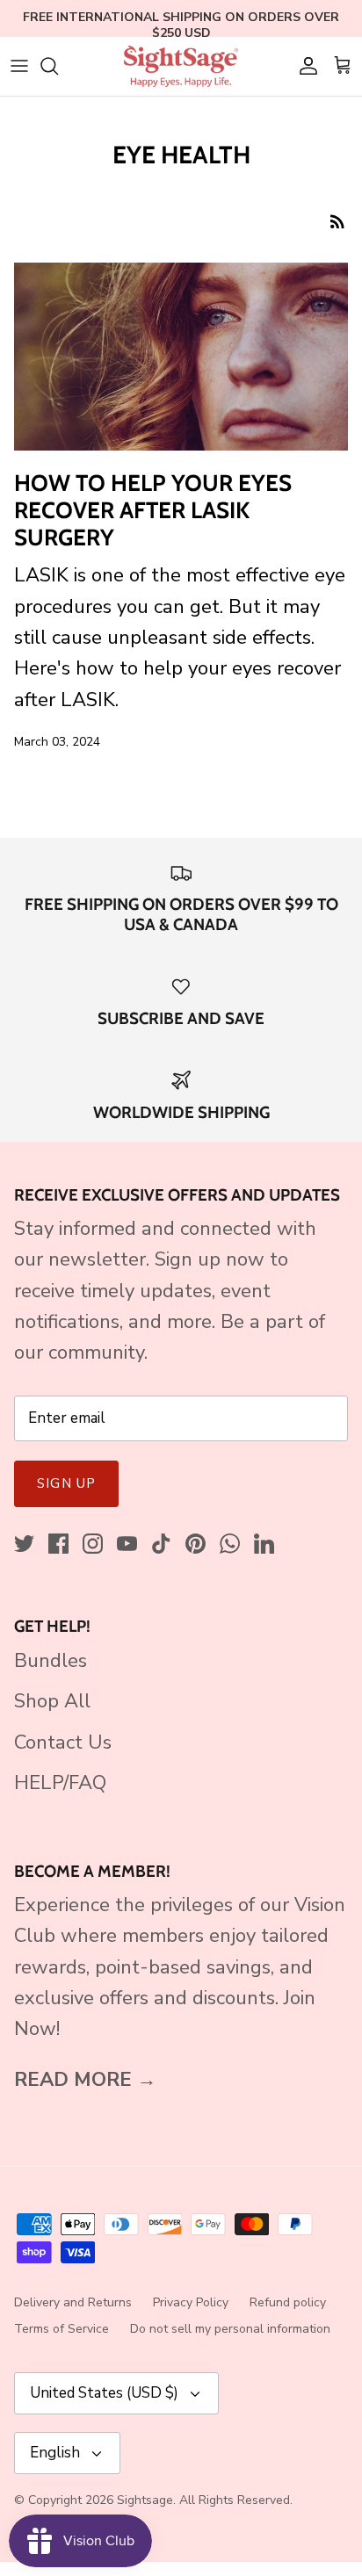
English (55, 2453)
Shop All (52, 1701)
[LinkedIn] (264, 1544)
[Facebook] (58, 1544)
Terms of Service (62, 2329)
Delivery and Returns (73, 2302)
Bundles (51, 1661)
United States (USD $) (104, 2393)
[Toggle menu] (19, 66)
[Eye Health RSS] (337, 220)
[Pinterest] (195, 1544)
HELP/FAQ (60, 1783)
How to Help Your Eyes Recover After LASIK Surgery (153, 510)
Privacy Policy (191, 2302)
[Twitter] (24, 1544)
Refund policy (288, 2302)
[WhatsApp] (230, 1544)
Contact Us (63, 1743)
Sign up (66, 1483)
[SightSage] (181, 66)
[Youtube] (127, 1544)
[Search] (58, 66)
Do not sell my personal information (230, 2329)
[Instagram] (93, 1544)
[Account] (304, 66)
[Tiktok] (161, 1544)
